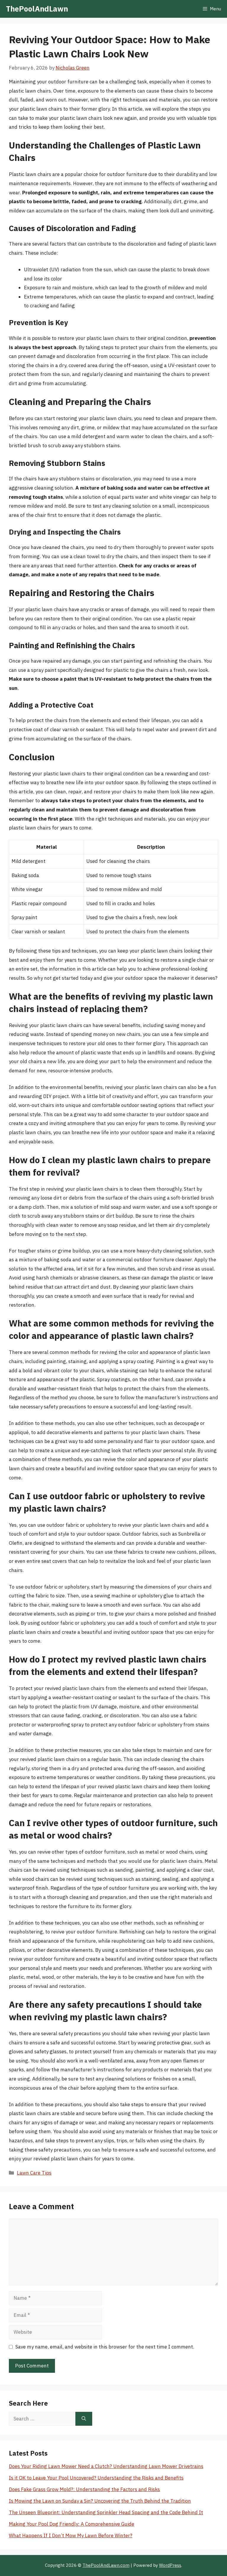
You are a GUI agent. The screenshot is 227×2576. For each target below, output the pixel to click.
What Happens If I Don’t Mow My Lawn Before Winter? (71, 2535)
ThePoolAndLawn (37, 9)
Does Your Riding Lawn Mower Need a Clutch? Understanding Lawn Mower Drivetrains (106, 2466)
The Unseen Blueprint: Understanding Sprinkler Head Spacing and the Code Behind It (106, 2512)
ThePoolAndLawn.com (106, 2565)
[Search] (84, 2419)
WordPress (170, 2565)
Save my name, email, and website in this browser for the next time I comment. (105, 2347)
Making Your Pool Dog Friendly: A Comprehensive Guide (72, 2524)
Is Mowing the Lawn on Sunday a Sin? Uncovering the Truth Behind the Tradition (100, 2501)
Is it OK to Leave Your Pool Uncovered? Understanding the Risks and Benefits (96, 2478)
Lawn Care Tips (34, 2173)
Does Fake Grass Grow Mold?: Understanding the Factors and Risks (84, 2489)
